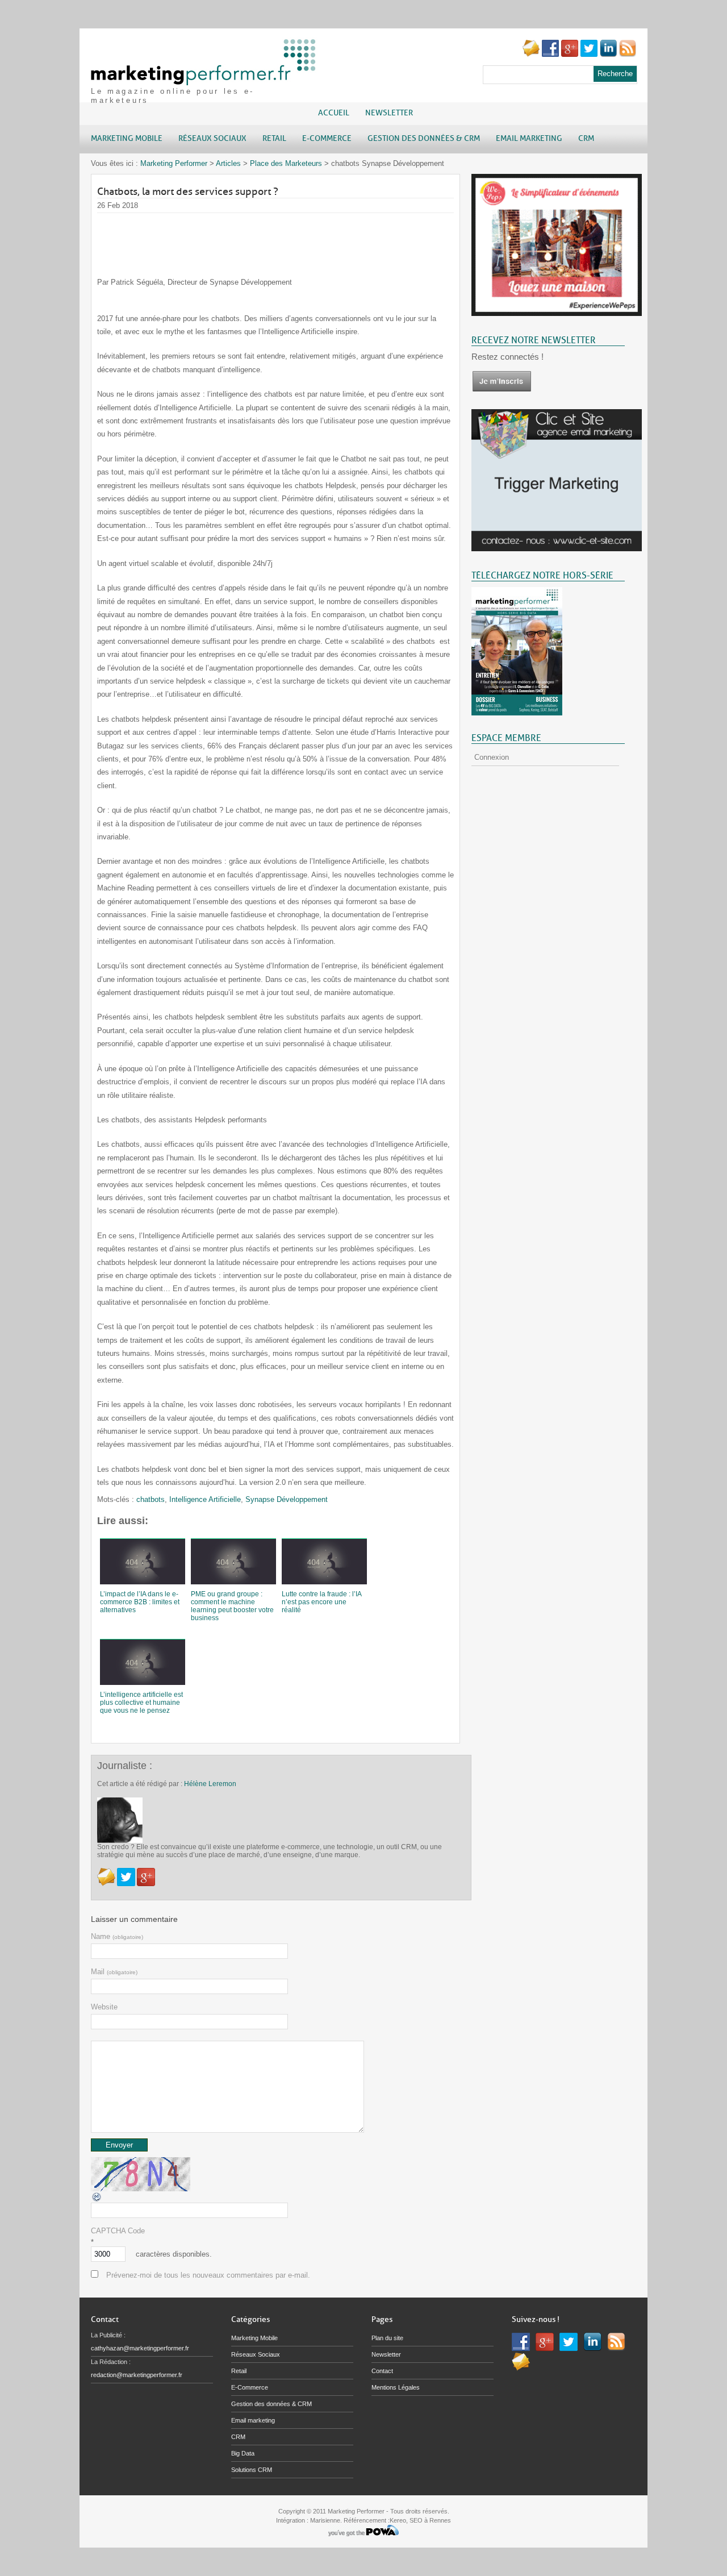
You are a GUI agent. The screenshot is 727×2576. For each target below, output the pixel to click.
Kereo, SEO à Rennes (420, 2520)
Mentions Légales (396, 2387)
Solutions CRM (252, 2470)
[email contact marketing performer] (531, 54)
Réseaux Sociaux (256, 2354)
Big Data (243, 2453)
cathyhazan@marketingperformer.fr (140, 2348)
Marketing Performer (174, 163)
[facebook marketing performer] (550, 54)
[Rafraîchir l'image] (97, 2200)
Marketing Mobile (254, 2338)
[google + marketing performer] (570, 54)
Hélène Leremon (210, 1784)
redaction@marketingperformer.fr (137, 2375)
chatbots (151, 1499)
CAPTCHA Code (118, 2231)
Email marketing (253, 2420)
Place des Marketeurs (286, 163)
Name (117, 1936)
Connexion (492, 757)
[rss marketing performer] (628, 54)
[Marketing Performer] (204, 80)
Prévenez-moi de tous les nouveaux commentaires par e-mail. (208, 2275)
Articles (228, 163)
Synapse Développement (287, 1499)
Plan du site (387, 2338)
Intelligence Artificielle (205, 1499)
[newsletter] (502, 390)
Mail (114, 1972)
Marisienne (325, 2520)
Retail (239, 2371)
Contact (382, 2371)
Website (104, 2007)
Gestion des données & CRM (271, 2404)
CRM (238, 2437)
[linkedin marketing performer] (608, 54)
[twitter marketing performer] (589, 54)
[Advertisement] (304, 239)
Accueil (334, 113)
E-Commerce (250, 2387)
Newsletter (389, 113)
